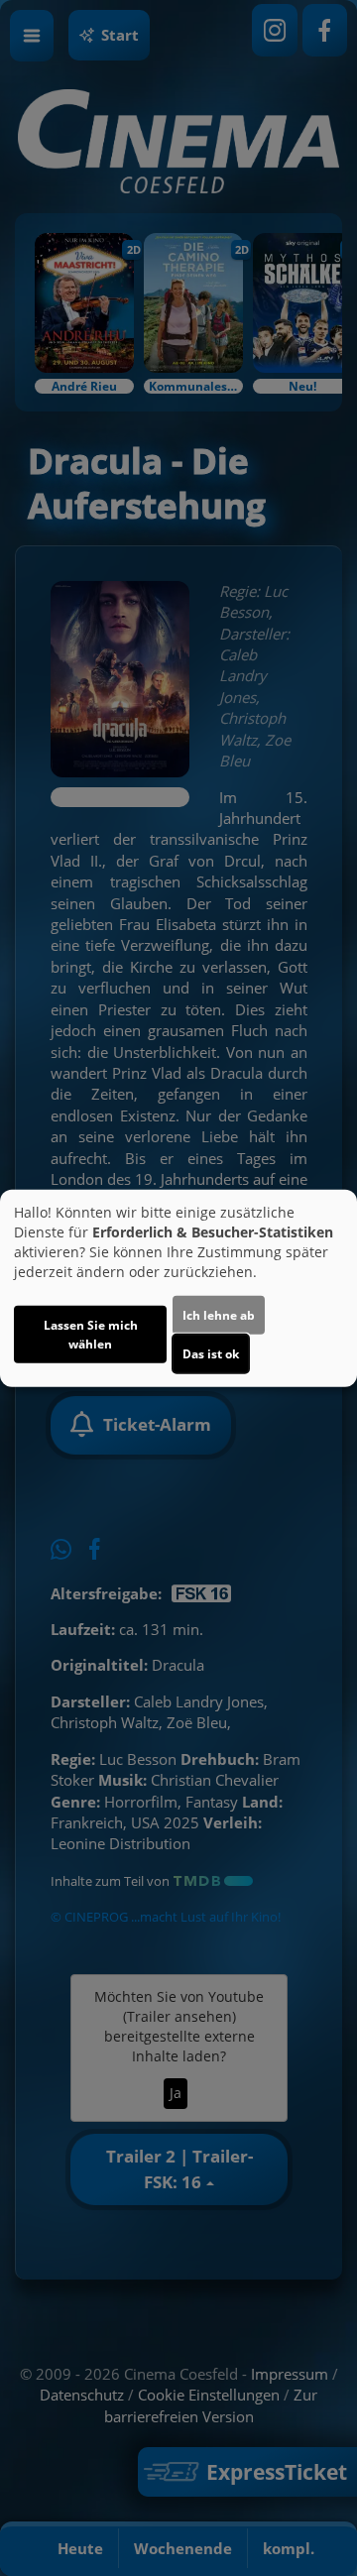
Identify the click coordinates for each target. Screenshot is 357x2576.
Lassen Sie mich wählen (91, 1334)
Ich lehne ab (219, 1314)
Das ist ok (211, 1353)
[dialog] (178, 1288)
